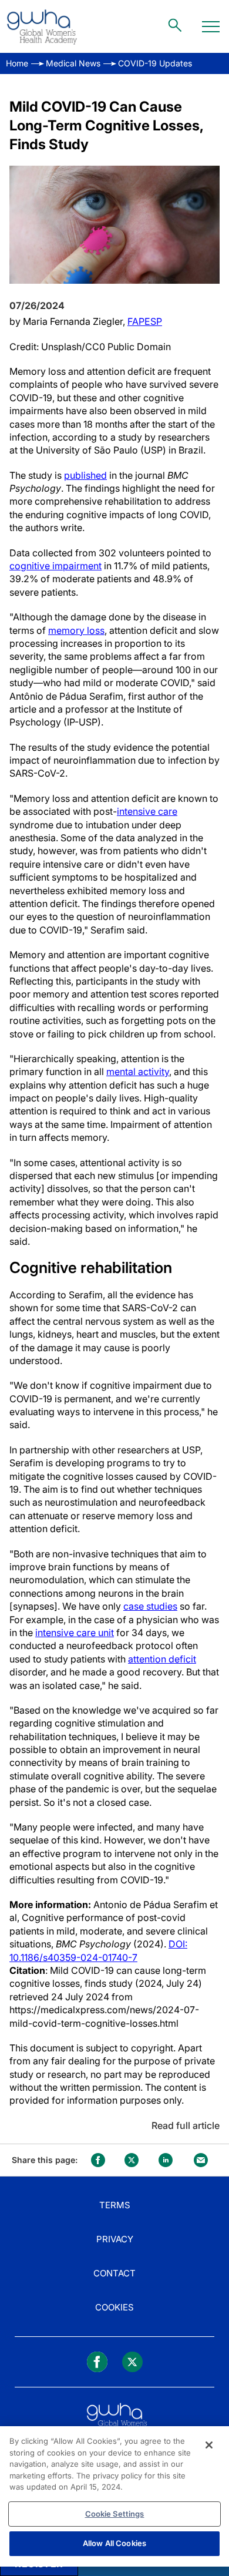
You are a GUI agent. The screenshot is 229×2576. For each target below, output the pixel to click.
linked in (166, 2160)
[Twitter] (132, 2362)
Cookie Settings (115, 2514)
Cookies (114, 2307)
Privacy (115, 2239)
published (85, 475)
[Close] (209, 2445)
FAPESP (145, 321)
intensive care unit (75, 1633)
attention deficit (162, 1659)
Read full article (186, 2125)
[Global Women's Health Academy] (42, 26)
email (201, 2160)
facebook (98, 2160)
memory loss (76, 630)
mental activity (138, 1072)
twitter (132, 2160)
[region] (114, 2496)
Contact (114, 2273)
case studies (150, 1606)
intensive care (147, 811)
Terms (115, 2205)
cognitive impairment (55, 566)
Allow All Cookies (114, 2543)
